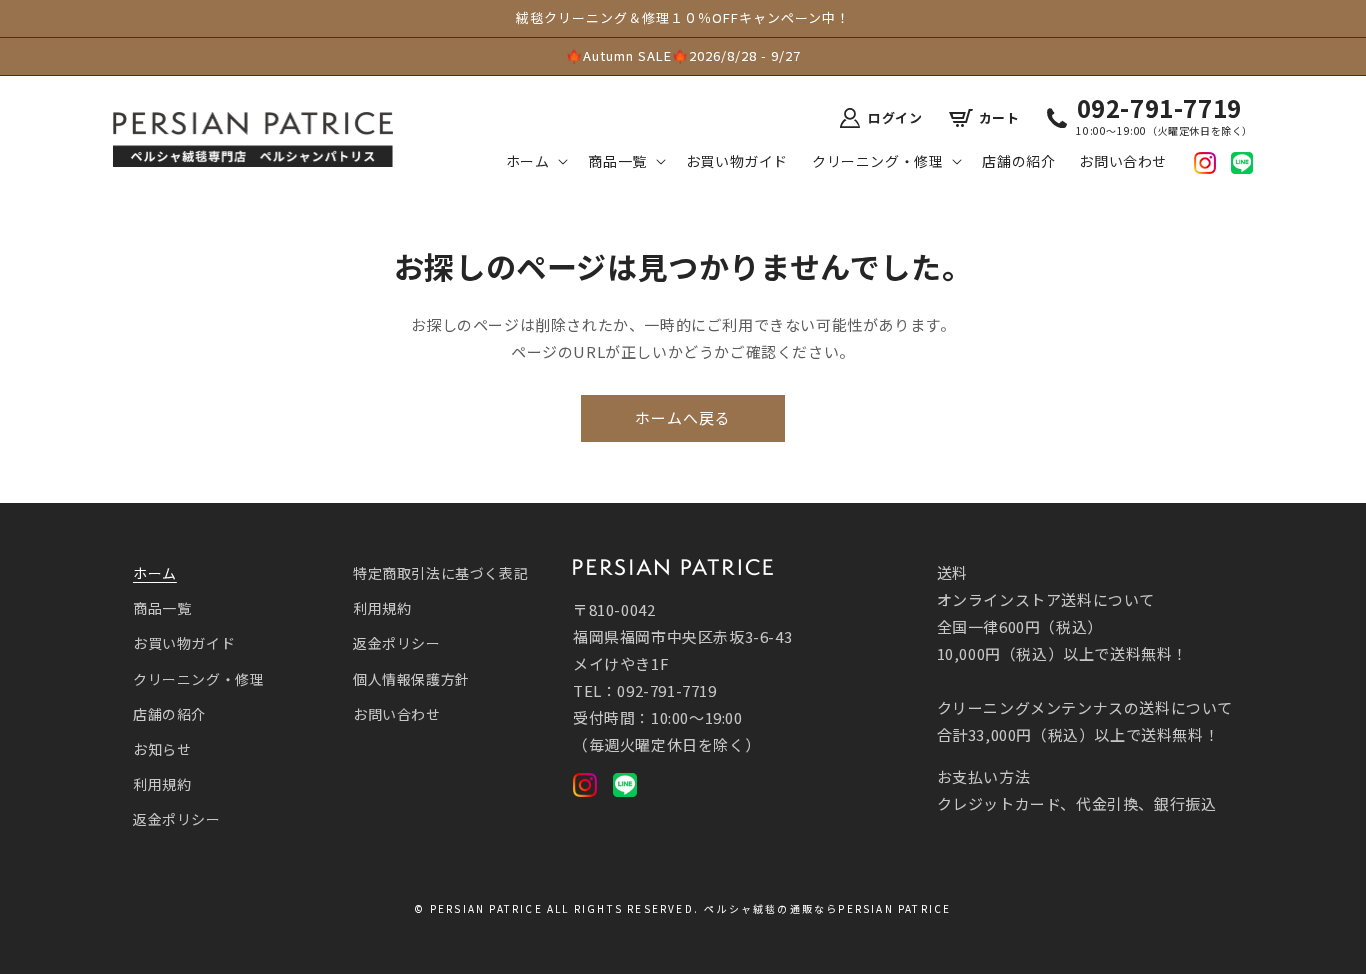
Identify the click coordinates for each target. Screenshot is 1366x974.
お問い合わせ (397, 714)
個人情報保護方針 (411, 679)
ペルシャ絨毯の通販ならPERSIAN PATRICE (827, 908)
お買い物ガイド (184, 643)
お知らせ (162, 749)
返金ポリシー (177, 819)
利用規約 (162, 784)
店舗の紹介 (169, 714)
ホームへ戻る (683, 417)
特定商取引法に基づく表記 (440, 573)
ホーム (155, 573)
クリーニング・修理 (198, 679)
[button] (535, 161)
